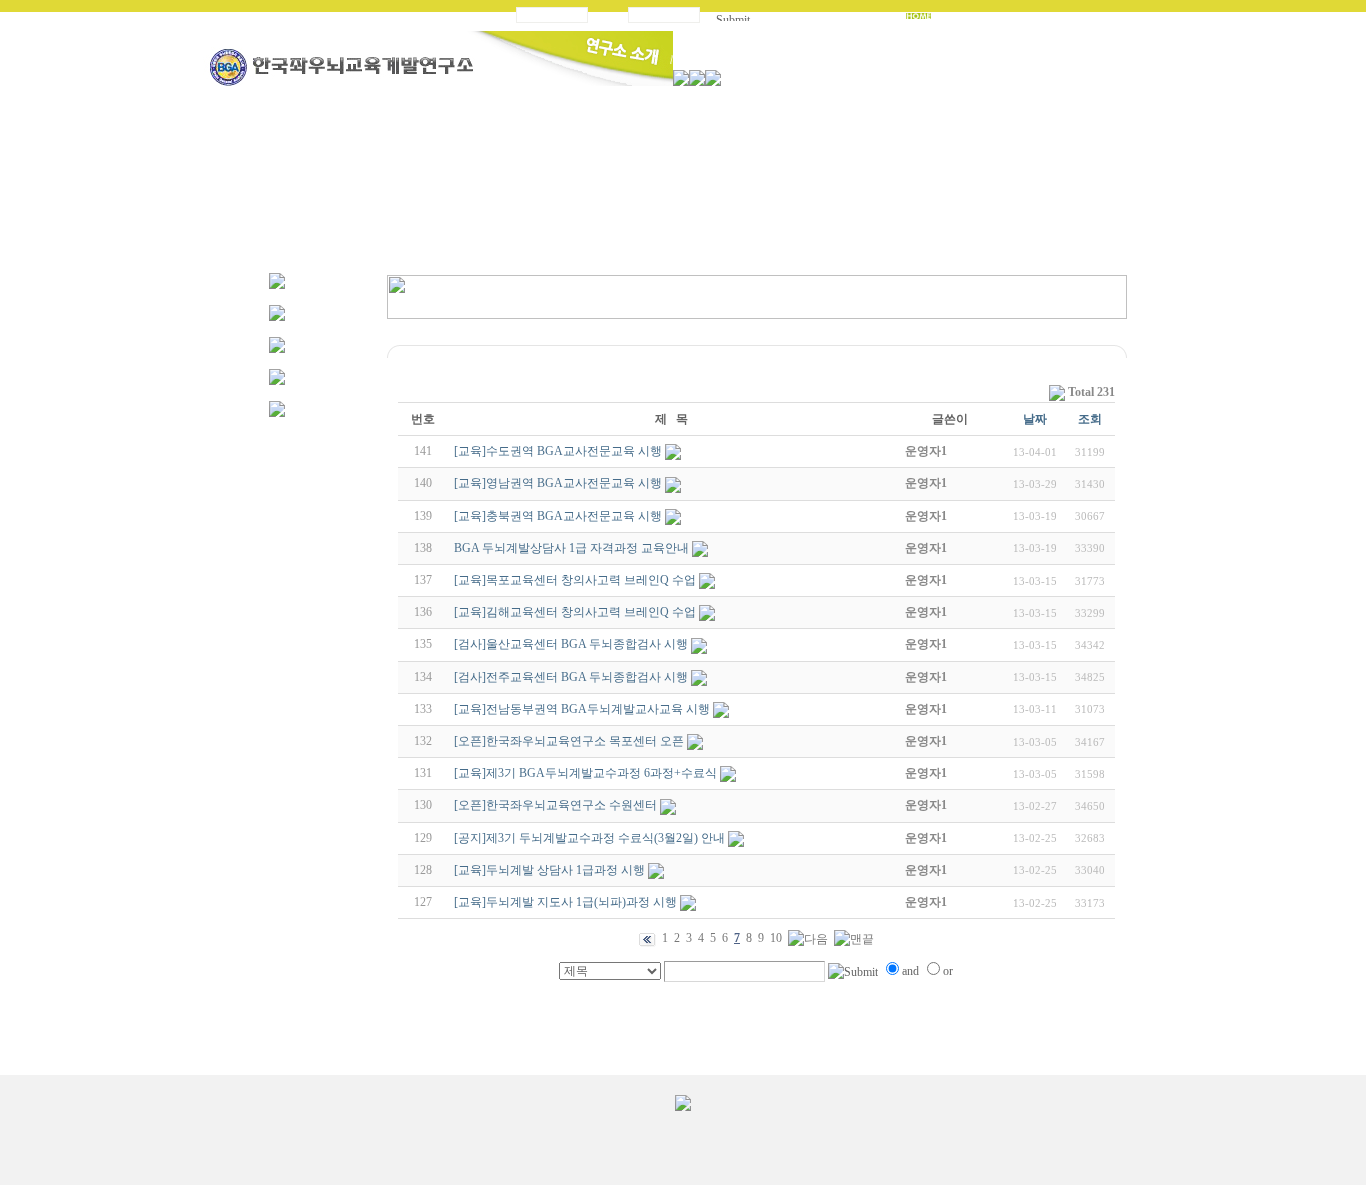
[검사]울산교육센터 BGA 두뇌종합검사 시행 (571, 644)
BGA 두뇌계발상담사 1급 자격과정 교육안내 (571, 548)
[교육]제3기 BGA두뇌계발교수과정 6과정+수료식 (585, 773)
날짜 (1035, 419)
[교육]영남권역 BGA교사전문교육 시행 (558, 483)
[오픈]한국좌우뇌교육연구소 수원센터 (555, 805)
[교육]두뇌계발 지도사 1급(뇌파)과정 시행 (565, 902)
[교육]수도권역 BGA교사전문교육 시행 (558, 451)
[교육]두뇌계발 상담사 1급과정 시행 (549, 870)
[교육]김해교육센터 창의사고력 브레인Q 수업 (575, 612)
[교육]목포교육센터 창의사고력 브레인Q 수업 (575, 580)
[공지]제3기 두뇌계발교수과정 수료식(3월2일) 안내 (589, 838)
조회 (1090, 419)
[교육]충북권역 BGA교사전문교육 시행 (558, 516)
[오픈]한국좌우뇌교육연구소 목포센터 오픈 (569, 741)
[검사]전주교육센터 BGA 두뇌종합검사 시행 (571, 677)
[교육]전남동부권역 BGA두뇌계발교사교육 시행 (582, 709)
